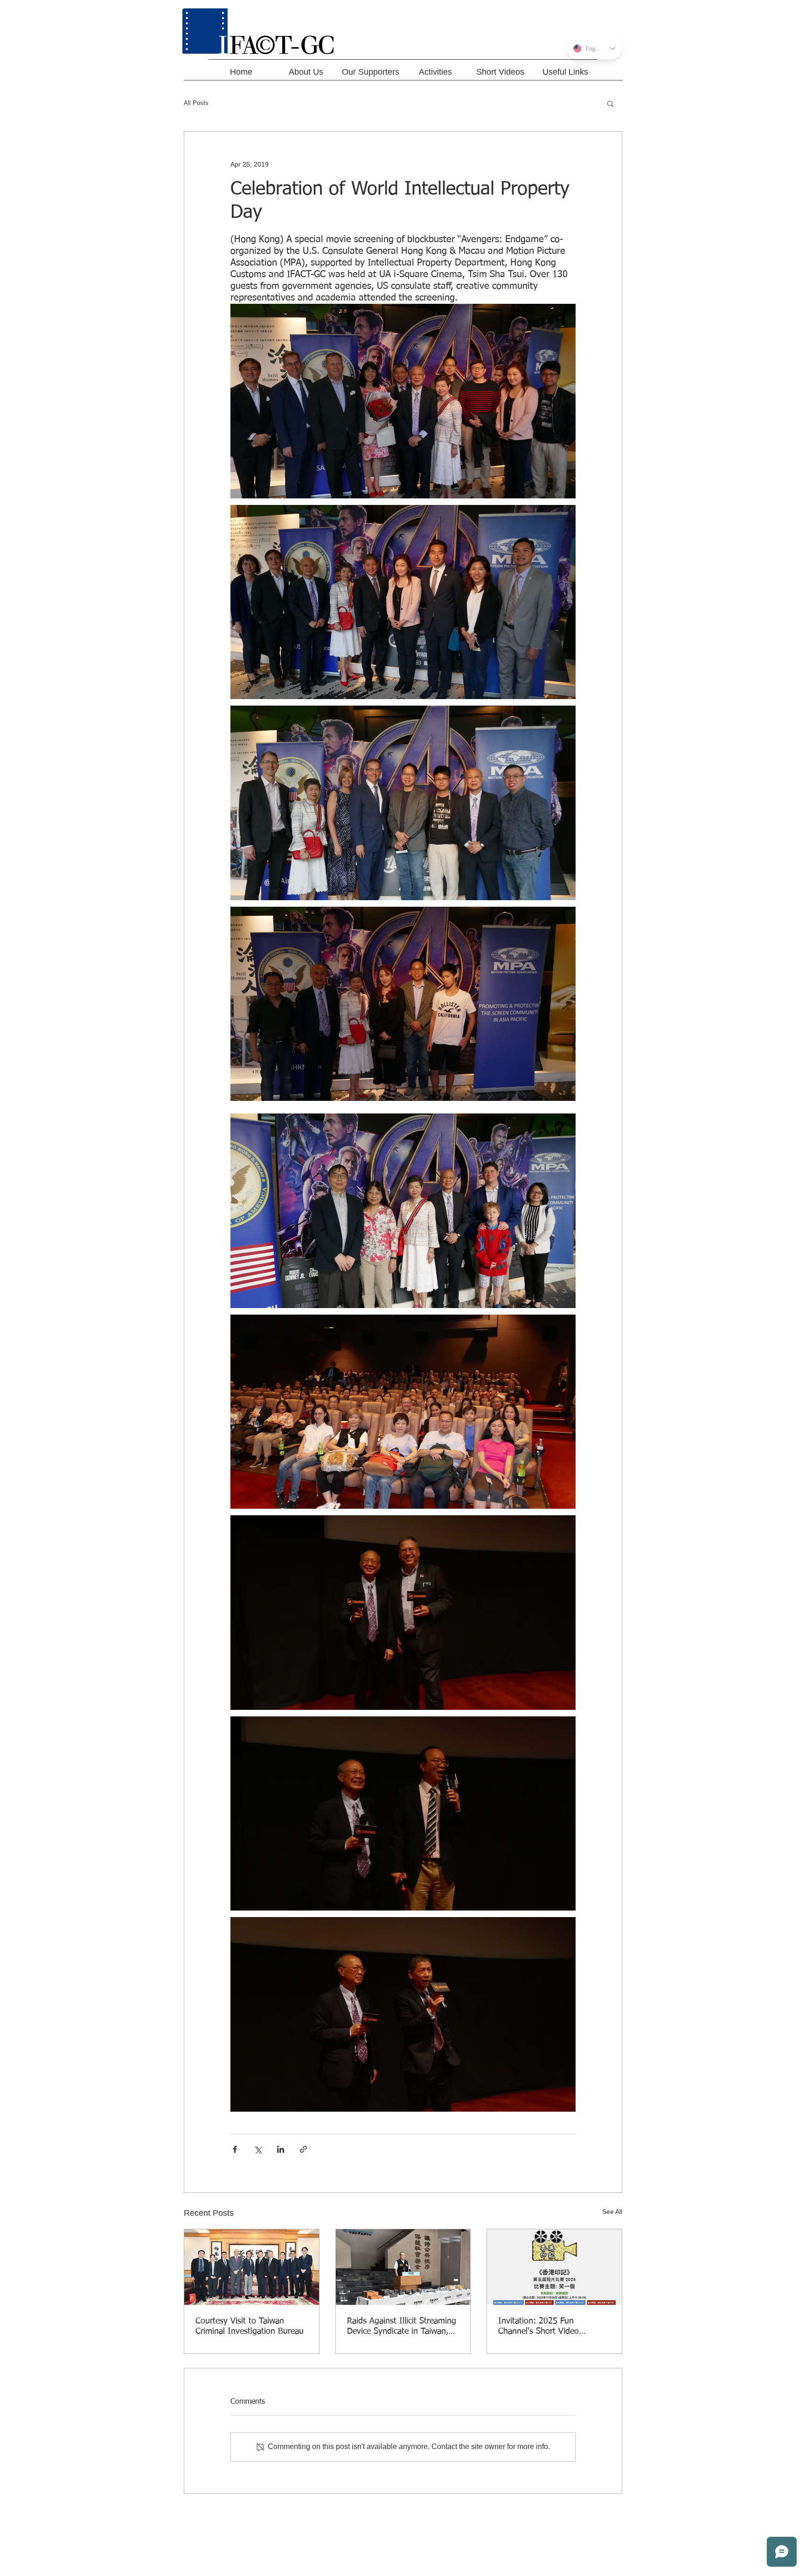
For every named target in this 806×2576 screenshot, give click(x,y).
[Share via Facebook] (235, 2149)
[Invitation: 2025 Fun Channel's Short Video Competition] (554, 2267)
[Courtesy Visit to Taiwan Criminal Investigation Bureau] (252, 2267)
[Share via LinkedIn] (281, 2149)
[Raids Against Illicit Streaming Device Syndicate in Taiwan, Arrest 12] (403, 2267)
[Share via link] (303, 2149)
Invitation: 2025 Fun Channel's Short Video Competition (538, 2327)
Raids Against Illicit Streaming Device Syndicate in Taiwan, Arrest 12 (402, 2327)
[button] (610, 103)
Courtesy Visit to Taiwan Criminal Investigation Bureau (250, 2326)
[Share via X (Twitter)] (258, 2149)
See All (612, 2212)
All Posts (196, 103)
